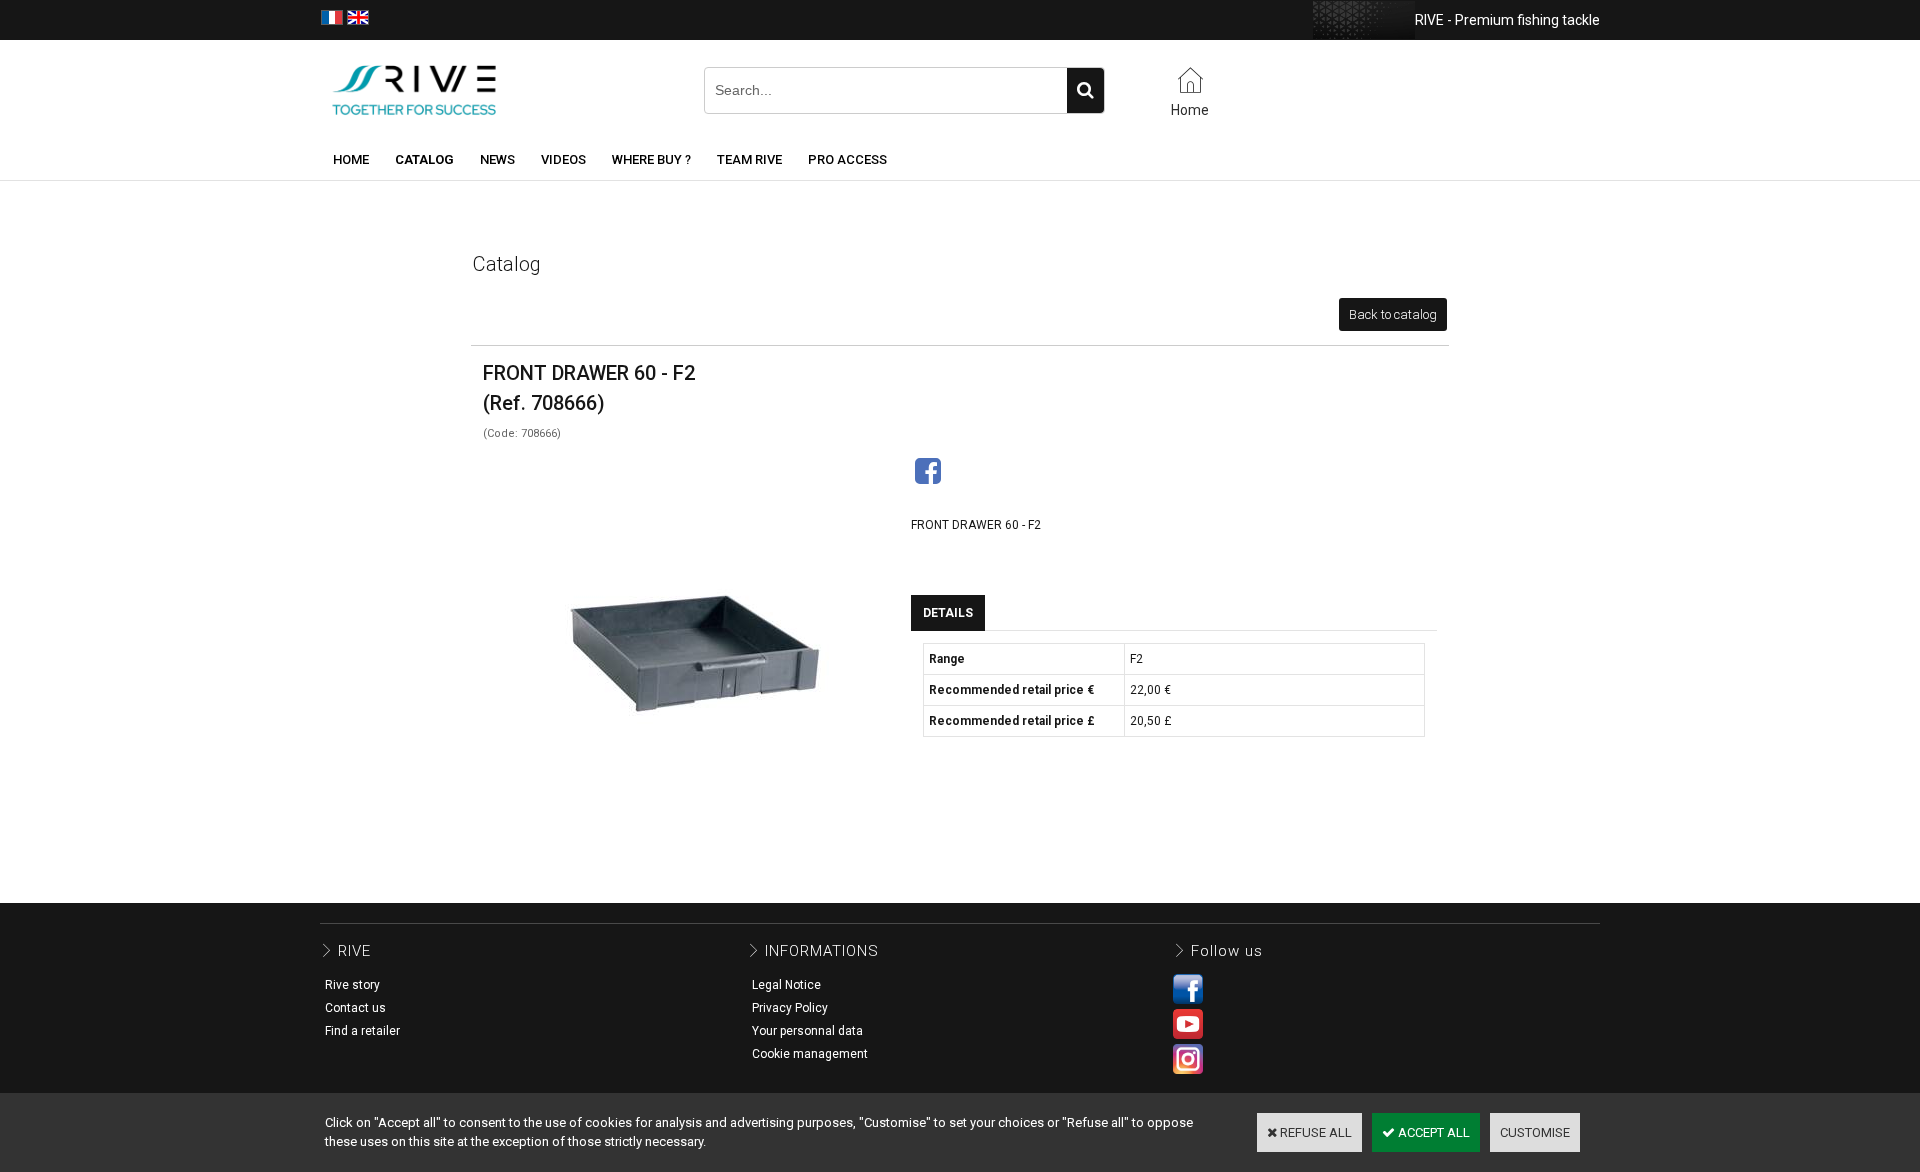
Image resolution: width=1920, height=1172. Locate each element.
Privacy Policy (790, 1008)
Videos (563, 159)
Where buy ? (651, 159)
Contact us (355, 1008)
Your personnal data (807, 1031)
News (497, 159)
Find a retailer (362, 1031)
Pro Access (847, 159)
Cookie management (810, 1054)
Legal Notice (786, 985)
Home (351, 159)
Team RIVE (749, 159)
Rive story (352, 985)
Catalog (424, 159)
